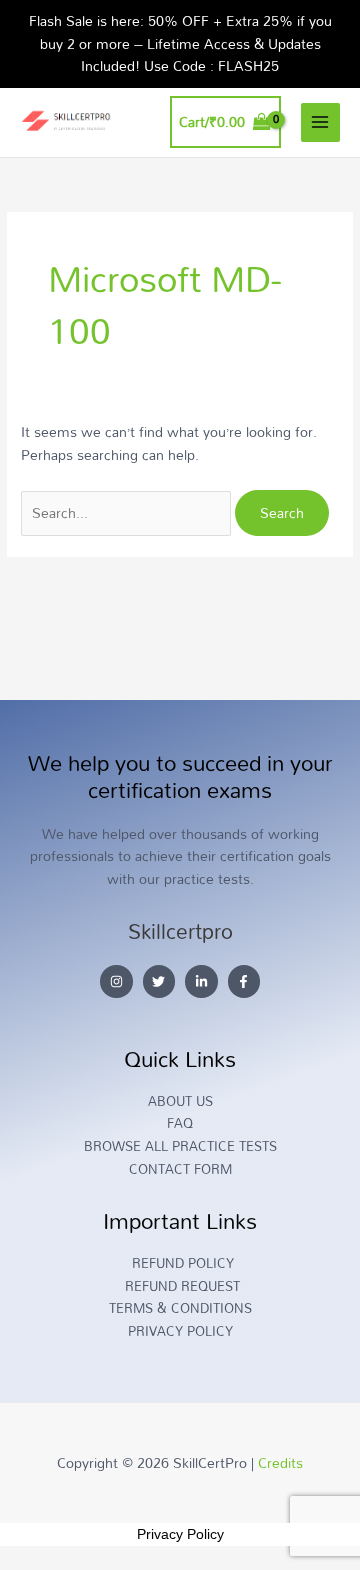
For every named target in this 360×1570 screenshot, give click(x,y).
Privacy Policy (180, 1534)
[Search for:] (128, 512)
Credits (280, 1462)
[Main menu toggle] (320, 122)
